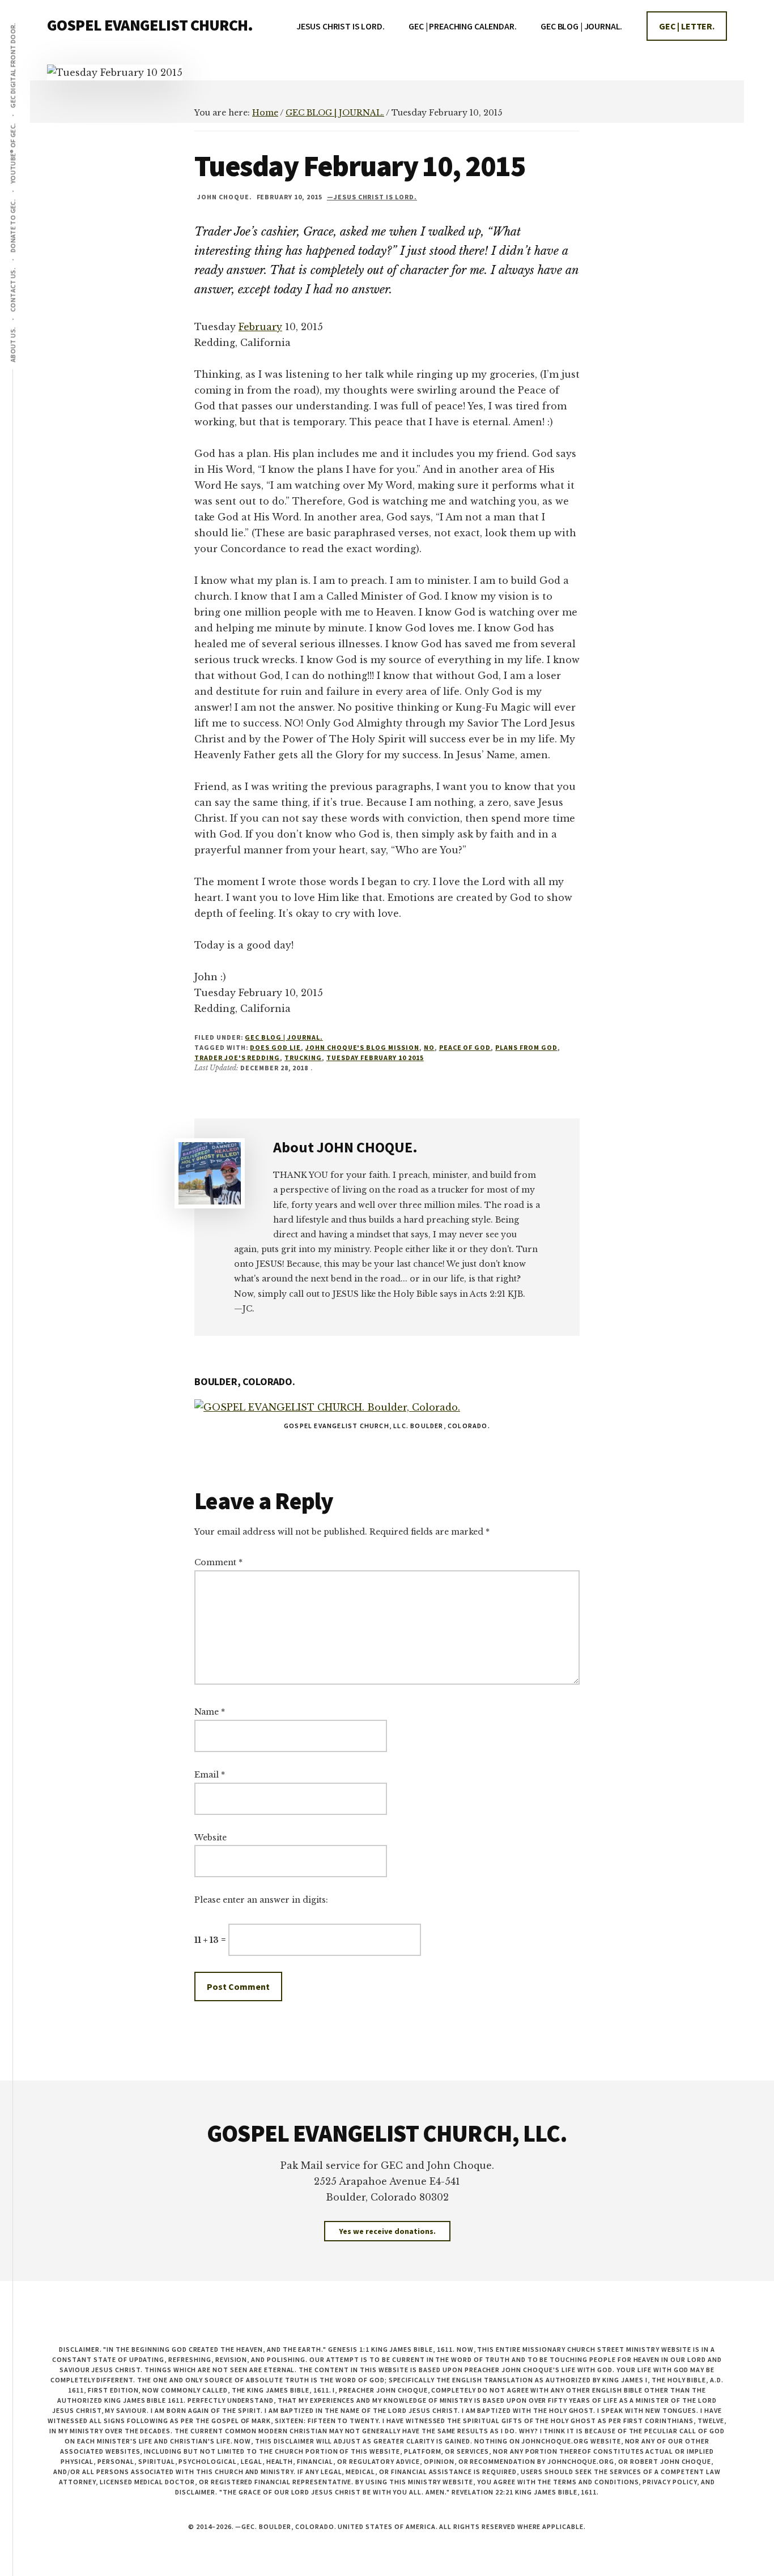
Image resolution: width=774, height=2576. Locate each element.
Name (210, 1712)
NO (429, 1047)
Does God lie (275, 1047)
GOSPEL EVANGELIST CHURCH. (150, 25)
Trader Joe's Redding (237, 1058)
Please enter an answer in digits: (261, 1900)
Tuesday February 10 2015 (375, 1058)
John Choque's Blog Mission (362, 1047)
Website (210, 1838)
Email (210, 1775)
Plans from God (526, 1047)
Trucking (303, 1058)
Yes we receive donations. (387, 2231)
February (260, 327)
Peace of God (465, 1047)
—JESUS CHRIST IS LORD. (372, 197)
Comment (218, 1562)
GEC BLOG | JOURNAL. (284, 1037)
